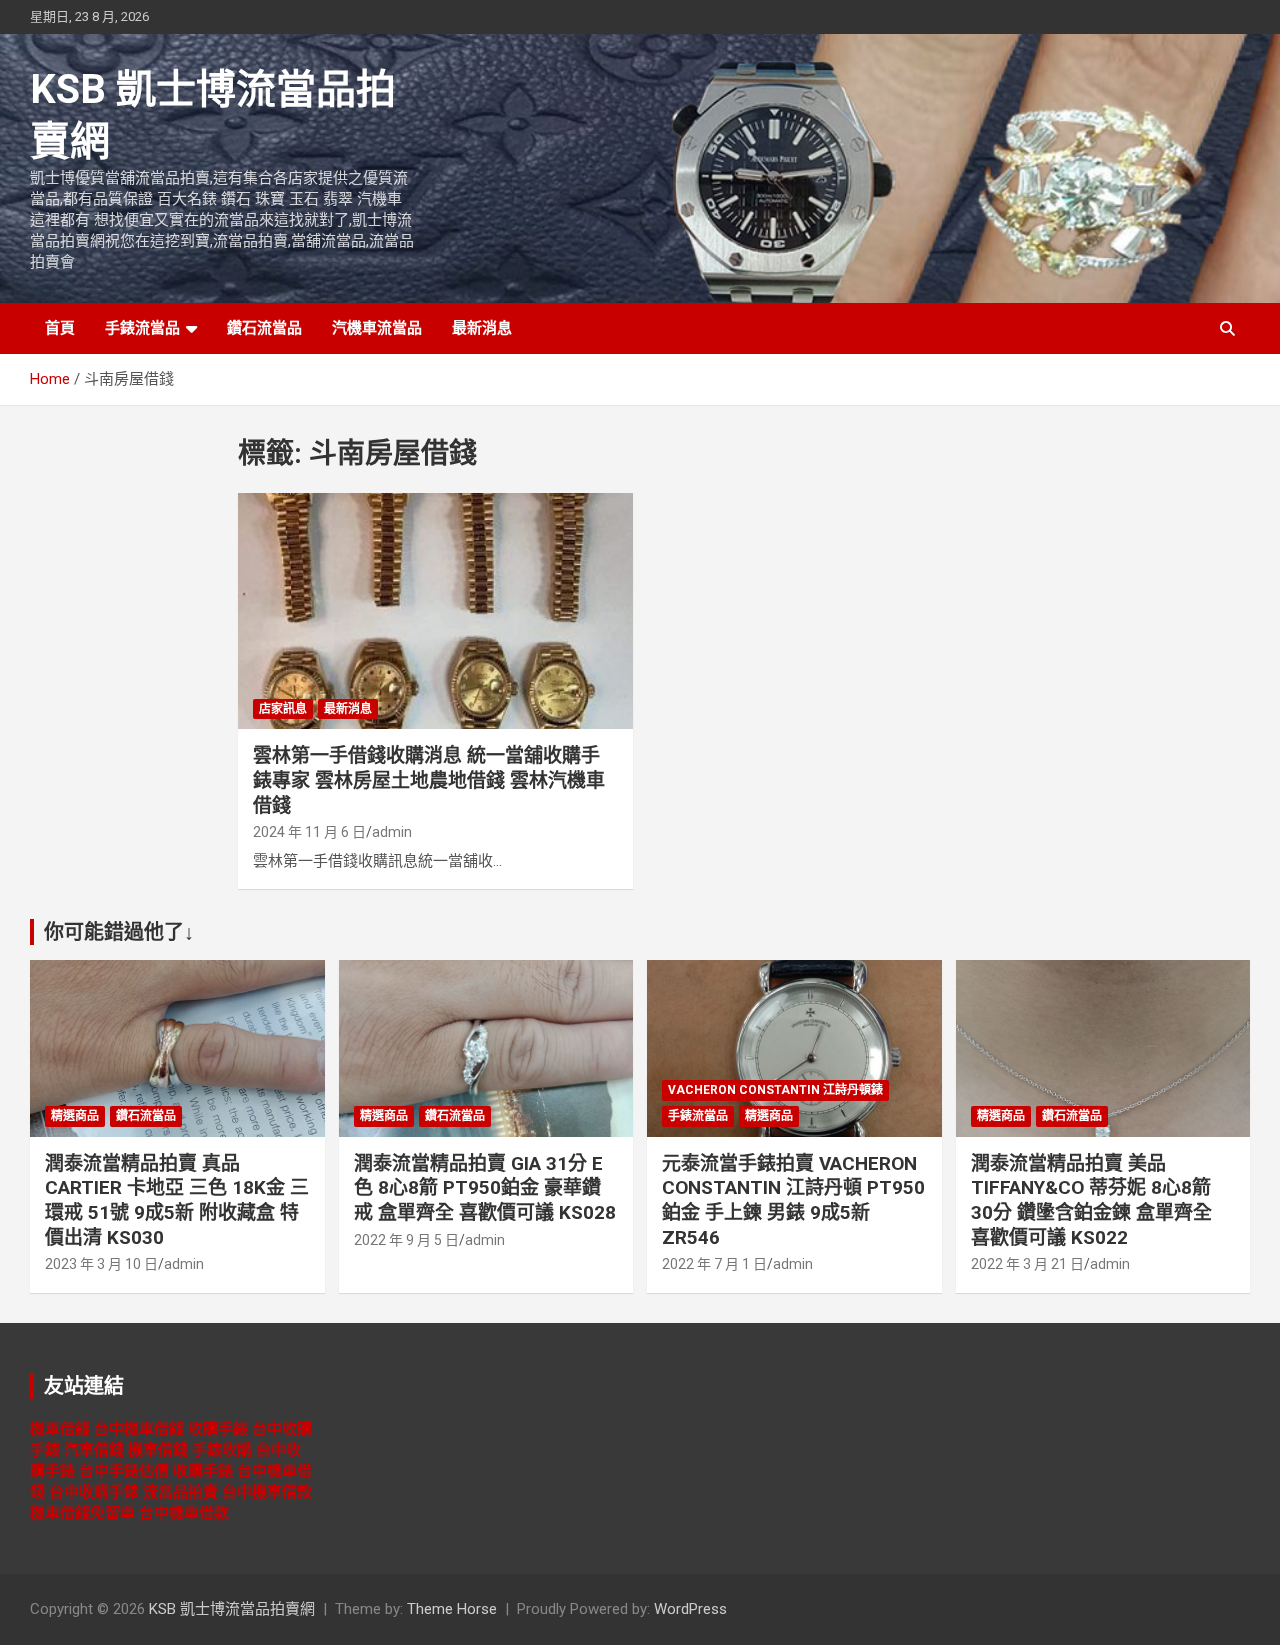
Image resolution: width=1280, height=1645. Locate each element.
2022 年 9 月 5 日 (406, 1240)
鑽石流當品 (264, 328)
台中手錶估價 (124, 1471)
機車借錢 (60, 1429)
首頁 (60, 328)
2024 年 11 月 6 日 (309, 832)
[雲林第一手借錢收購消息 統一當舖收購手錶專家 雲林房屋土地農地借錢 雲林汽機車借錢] (435, 611)
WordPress (690, 1609)
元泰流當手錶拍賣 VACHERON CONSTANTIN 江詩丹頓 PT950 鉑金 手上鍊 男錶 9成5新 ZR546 (793, 1200)
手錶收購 (222, 1450)
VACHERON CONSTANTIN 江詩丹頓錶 (775, 1090)
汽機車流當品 (377, 328)
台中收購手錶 (94, 1492)
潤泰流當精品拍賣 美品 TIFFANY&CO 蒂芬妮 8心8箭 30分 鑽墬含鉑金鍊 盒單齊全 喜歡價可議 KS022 (1091, 1200)
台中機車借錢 (139, 1429)
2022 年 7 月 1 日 (714, 1264)
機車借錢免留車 (82, 1513)
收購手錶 (218, 1429)
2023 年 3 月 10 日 (101, 1264)
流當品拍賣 (180, 1492)
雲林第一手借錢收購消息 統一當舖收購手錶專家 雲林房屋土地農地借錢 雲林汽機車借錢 (429, 780)
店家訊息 (283, 709)
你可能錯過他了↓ (119, 932)
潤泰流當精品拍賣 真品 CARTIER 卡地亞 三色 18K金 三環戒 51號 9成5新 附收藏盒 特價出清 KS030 (177, 1200)
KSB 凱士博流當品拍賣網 (232, 1609)
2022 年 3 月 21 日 (1027, 1264)
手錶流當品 (142, 328)
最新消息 (482, 328)
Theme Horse (452, 1609)
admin (392, 832)
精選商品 (75, 1116)
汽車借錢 (94, 1450)
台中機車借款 (267, 1492)
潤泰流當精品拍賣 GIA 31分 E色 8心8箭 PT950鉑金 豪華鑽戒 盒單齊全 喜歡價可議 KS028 (485, 1188)
